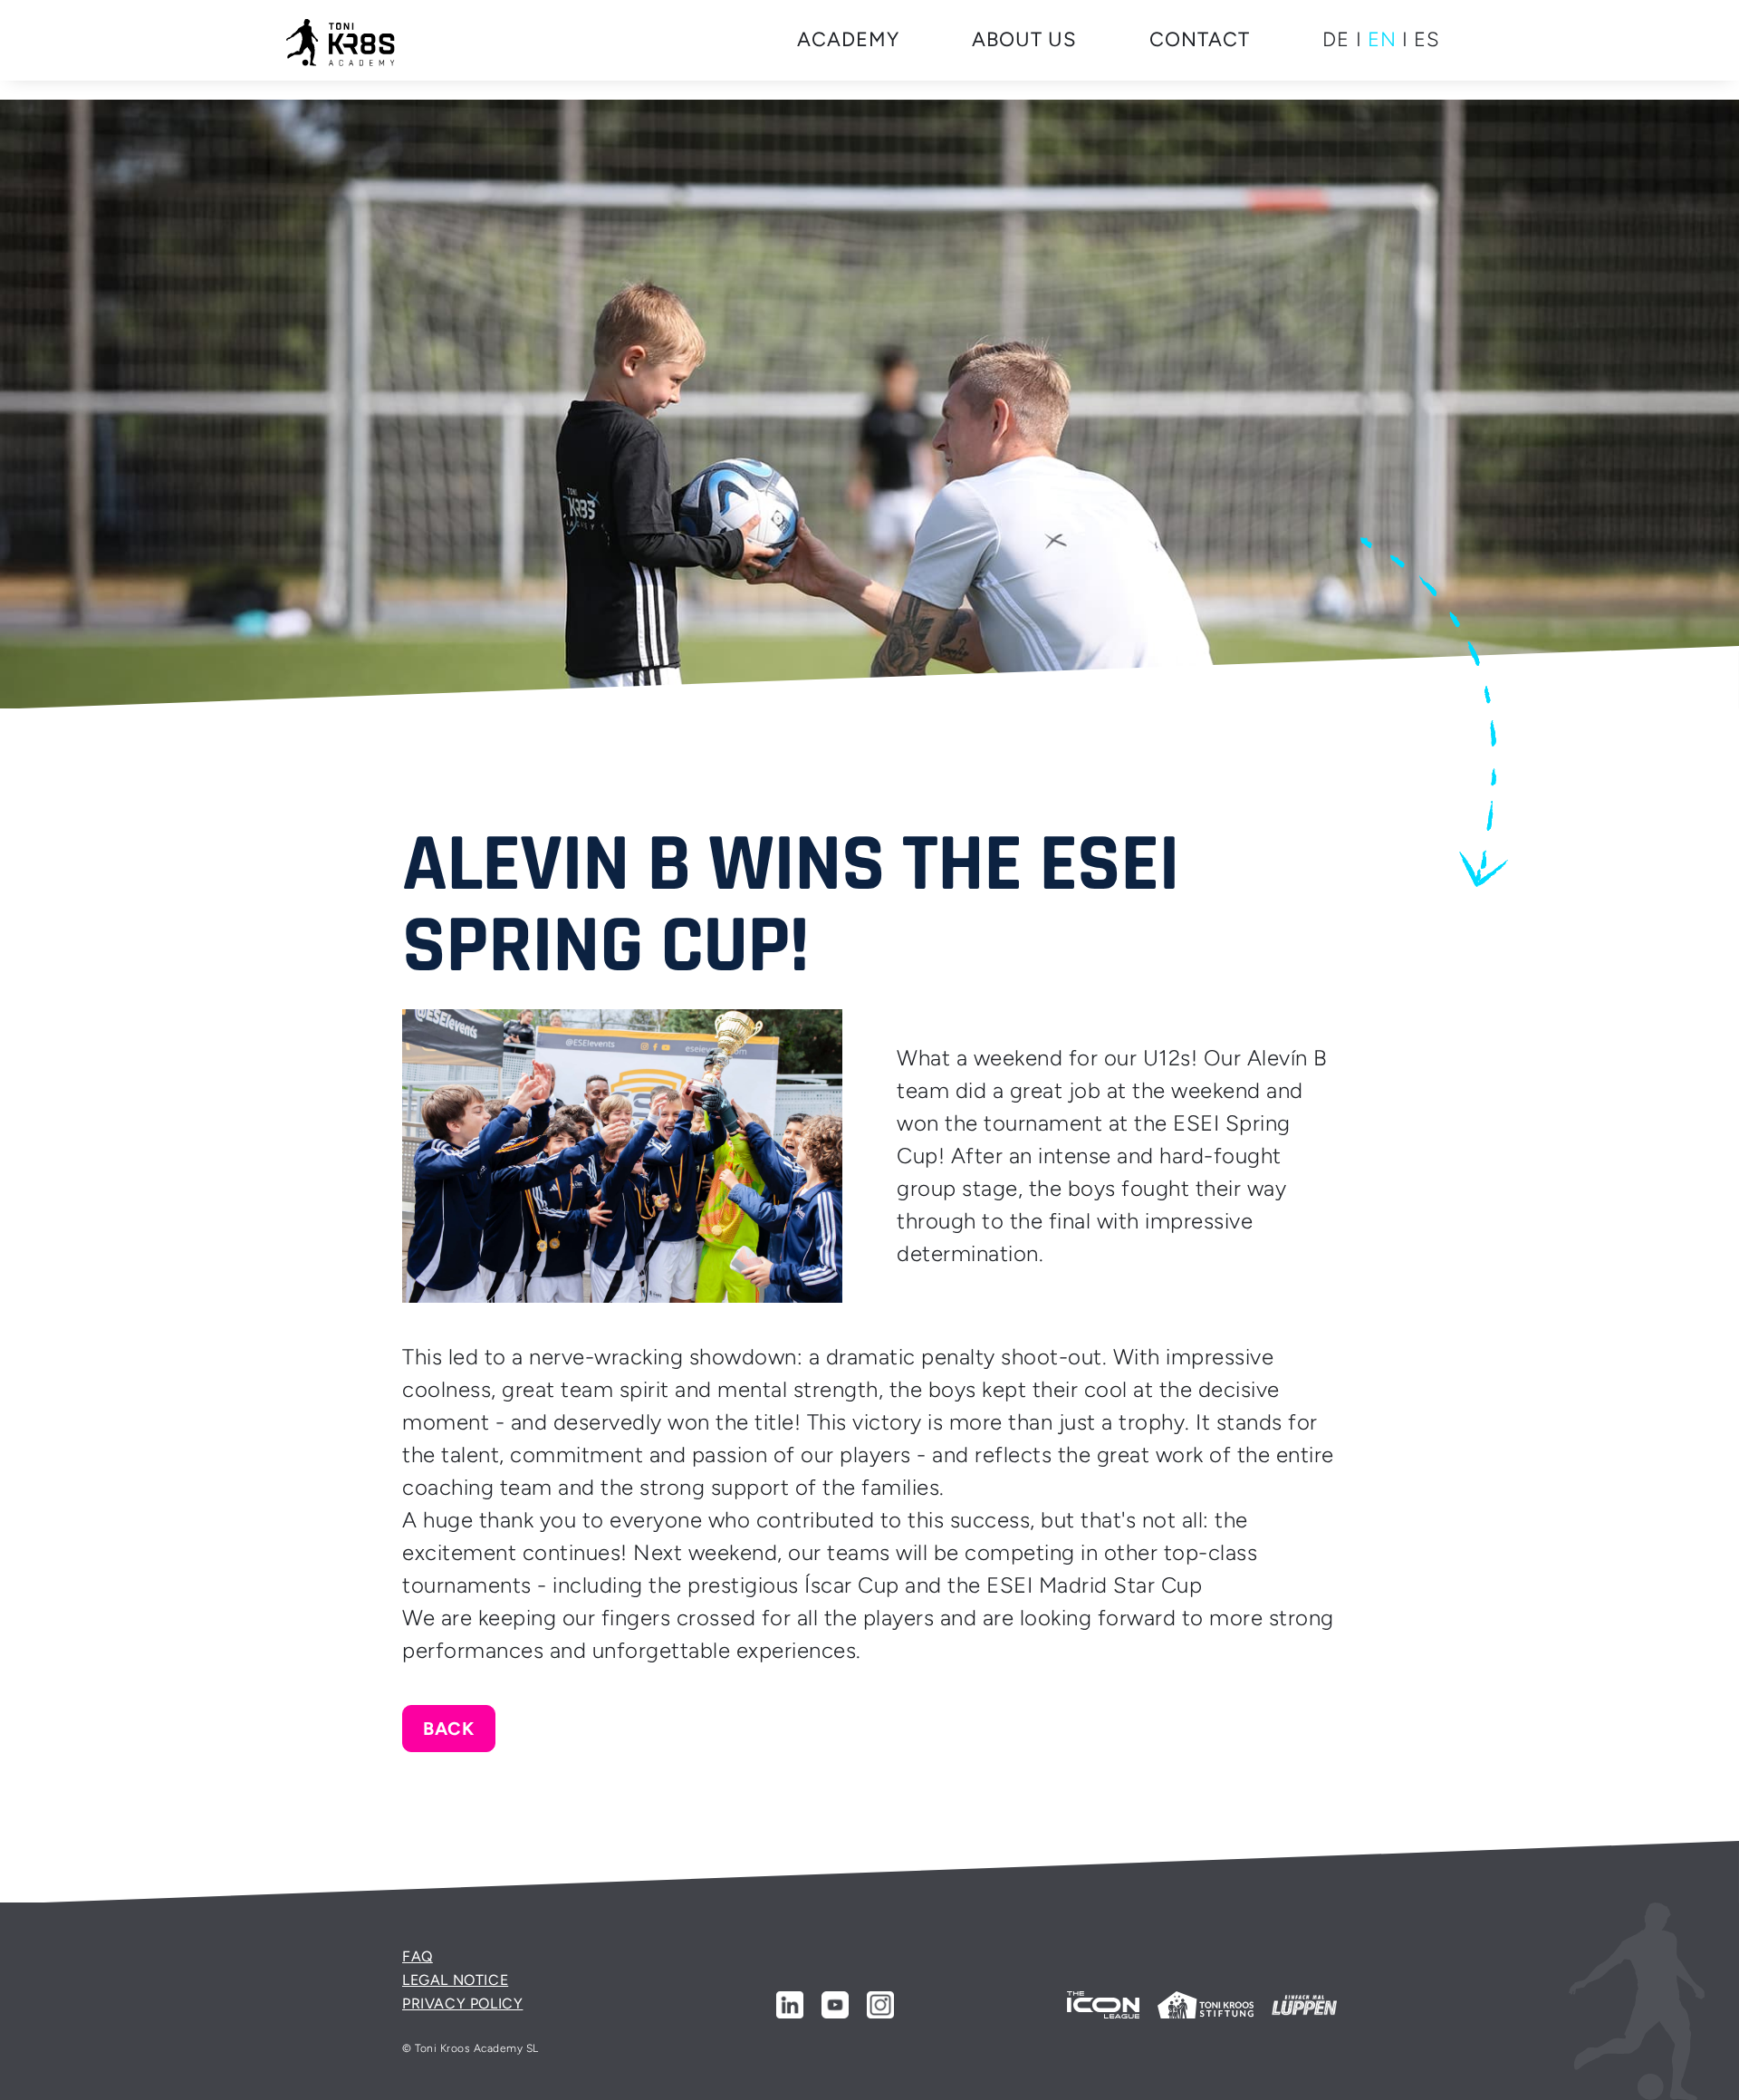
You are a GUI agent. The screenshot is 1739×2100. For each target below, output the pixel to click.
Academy (848, 39)
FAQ (418, 1956)
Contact (1200, 39)
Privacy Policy (462, 2004)
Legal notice (455, 1980)
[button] (848, 40)
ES (1427, 39)
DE (1336, 39)
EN (1382, 39)
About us (1024, 39)
